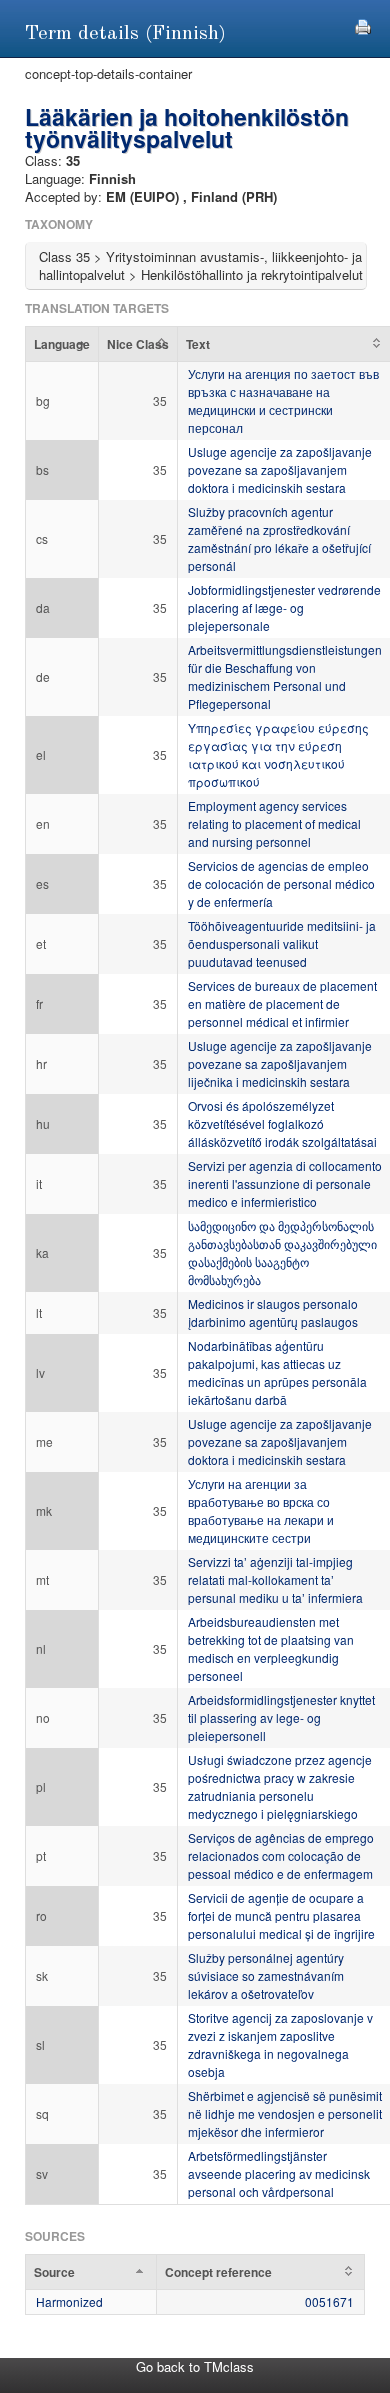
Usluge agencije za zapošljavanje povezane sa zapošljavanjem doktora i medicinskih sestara (280, 469)
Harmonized (69, 2301)
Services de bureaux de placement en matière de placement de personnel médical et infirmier (282, 1003)
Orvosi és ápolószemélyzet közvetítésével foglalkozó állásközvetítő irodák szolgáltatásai (282, 1123)
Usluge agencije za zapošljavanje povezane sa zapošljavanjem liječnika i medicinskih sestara (280, 1063)
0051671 (329, 2301)
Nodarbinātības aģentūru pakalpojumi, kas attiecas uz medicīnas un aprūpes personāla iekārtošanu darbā (277, 1372)
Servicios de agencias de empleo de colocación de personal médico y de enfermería (281, 883)
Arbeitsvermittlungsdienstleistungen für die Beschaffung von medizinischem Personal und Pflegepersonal (285, 676)
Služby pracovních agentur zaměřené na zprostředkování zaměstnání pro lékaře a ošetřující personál (279, 538)
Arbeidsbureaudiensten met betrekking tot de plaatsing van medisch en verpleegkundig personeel (271, 1648)
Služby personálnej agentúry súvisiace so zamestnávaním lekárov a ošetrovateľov (266, 1975)
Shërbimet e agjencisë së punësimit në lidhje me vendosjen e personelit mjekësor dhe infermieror (285, 2113)
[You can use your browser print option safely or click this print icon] (363, 24)
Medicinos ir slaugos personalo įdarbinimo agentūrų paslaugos (273, 1312)
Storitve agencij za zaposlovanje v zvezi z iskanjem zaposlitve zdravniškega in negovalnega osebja (280, 2044)
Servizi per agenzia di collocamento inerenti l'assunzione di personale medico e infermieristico (285, 1183)
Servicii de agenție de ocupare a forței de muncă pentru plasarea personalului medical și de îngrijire (281, 1915)
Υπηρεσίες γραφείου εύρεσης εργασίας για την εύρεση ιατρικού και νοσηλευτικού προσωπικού (278, 754)
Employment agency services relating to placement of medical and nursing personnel (274, 823)
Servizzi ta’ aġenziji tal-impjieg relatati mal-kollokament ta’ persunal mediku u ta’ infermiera (275, 1579)
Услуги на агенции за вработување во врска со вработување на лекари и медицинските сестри (261, 1510)
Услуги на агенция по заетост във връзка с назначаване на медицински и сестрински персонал (283, 400)
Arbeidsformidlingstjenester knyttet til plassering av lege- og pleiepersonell (281, 1717)
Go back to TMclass (195, 2366)
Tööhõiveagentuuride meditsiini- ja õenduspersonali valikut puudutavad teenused (282, 943)
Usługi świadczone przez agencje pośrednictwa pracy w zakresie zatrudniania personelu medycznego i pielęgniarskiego (280, 1786)
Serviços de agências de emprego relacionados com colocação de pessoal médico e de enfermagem (281, 1855)
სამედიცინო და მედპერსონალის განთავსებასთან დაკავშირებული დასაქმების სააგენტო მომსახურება (282, 1252)
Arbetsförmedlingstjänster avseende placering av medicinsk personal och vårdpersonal (279, 2173)
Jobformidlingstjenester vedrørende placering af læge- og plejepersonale (284, 607)
